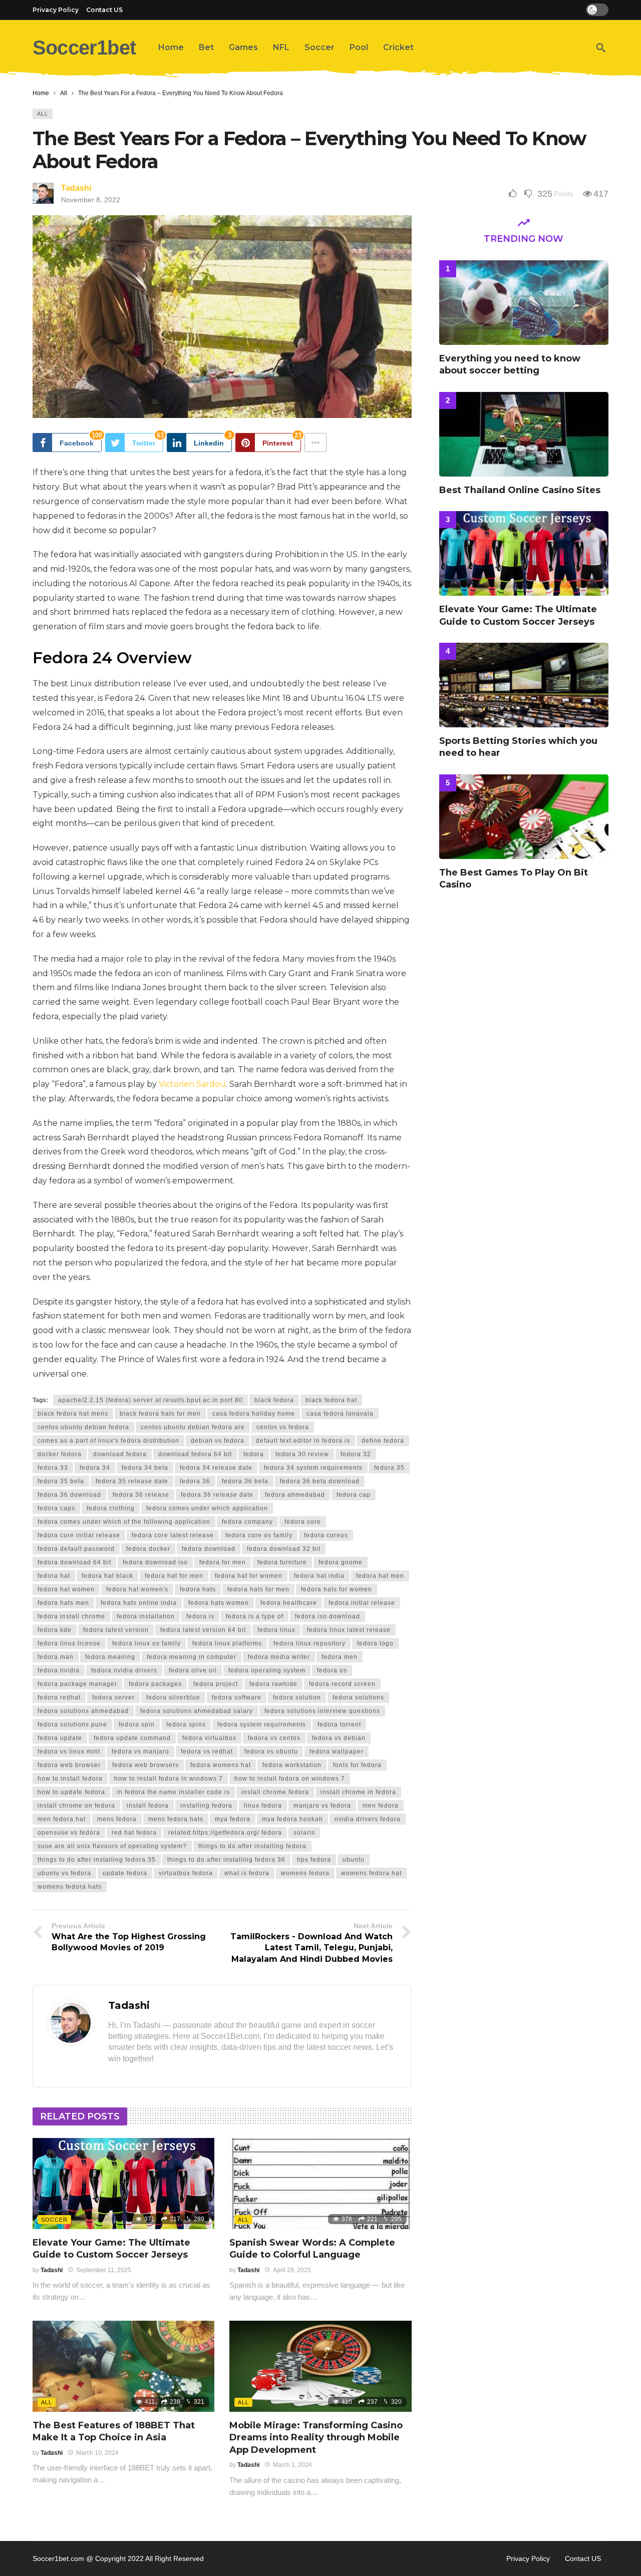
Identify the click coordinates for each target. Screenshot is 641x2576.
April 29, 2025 (292, 2270)
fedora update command (132, 1738)
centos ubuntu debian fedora (83, 1427)
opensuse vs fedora (69, 1833)
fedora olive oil (193, 1670)
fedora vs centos (274, 1738)
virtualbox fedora (186, 1873)
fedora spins (186, 1725)
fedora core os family (259, 1535)
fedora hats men (63, 1603)
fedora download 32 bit (284, 1549)
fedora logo (375, 1643)
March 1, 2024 (292, 2465)
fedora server (113, 1697)
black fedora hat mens (73, 1414)
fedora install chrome (71, 1616)
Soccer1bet (84, 48)
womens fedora (305, 1873)
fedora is (200, 1616)
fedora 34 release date (216, 1468)
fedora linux (276, 1630)
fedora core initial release (79, 1535)
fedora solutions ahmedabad (83, 1711)
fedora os (332, 1670)
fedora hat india (319, 1576)
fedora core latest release (173, 1535)
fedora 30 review (302, 1454)
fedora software (237, 1697)
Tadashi (76, 188)
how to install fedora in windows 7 (169, 1779)
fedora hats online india (139, 1603)
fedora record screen (342, 1684)
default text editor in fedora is (303, 1441)
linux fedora (263, 1806)
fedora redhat (59, 1697)
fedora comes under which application (207, 1508)
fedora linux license (69, 1643)
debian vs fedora (218, 1441)
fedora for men (223, 1562)
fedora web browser (69, 1765)
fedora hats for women (337, 1589)
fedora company (247, 1522)
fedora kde (55, 1630)
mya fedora (233, 1819)
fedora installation (146, 1616)
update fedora (125, 1873)
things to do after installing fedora (252, 1846)
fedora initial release (362, 1603)
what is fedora (247, 1873)
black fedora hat (331, 1400)
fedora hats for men (258, 1589)
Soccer (54, 2220)
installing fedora (206, 1806)
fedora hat (54, 1576)
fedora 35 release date (132, 1481)
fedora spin (137, 1725)
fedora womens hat (221, 1765)
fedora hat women (66, 1589)
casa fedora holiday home (254, 1414)
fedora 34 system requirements (313, 1468)
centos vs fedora (283, 1427)
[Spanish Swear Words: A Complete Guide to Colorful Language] (320, 2184)
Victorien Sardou (192, 1084)
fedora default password (76, 1549)
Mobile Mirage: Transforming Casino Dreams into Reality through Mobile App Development (316, 2438)
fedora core (303, 1522)
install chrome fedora (275, 1792)
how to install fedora (70, 1779)
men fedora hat (62, 1819)
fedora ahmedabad (295, 1495)
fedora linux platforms (227, 1643)
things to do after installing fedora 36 (226, 1860)
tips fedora (314, 1860)
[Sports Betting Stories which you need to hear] (524, 685)
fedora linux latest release (349, 1630)
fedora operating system (267, 1670)
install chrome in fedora (358, 1792)
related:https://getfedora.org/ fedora (225, 1833)
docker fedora (60, 1454)
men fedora (381, 1806)
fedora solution (297, 1697)
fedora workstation (292, 1765)
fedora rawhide (273, 1684)
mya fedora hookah (292, 1819)
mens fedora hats (176, 1819)
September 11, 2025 (104, 2270)
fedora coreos (326, 1535)
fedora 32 (356, 1454)
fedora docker (148, 1549)
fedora (254, 1454)
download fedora (120, 1454)
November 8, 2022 (91, 200)
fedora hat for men (174, 1576)
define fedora (383, 1441)
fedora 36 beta (245, 1481)
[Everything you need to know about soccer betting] (524, 303)
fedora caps (56, 1508)
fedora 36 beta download (320, 1481)
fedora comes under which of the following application (124, 1522)
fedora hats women (219, 1603)
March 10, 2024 (97, 2453)
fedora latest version (116, 1630)
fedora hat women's (137, 1589)
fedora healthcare (289, 1603)
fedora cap (354, 1495)
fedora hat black (107, 1576)
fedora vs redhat (207, 1752)
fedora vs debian (339, 1738)
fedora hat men (380, 1576)
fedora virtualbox (209, 1738)
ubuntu (354, 1860)
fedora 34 (95, 1468)
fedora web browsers (145, 1765)
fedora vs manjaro (140, 1752)
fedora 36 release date (217, 1495)
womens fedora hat (371, 1873)
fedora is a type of (255, 1616)
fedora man (56, 1657)
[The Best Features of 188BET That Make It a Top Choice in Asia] (123, 2366)
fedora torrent (339, 1725)
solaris (304, 1833)
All (43, 114)
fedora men (340, 1657)
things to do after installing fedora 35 (97, 1860)
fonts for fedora (357, 1765)
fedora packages (155, 1684)
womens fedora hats (70, 1887)
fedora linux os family (146, 1643)
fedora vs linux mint (69, 1752)
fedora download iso (155, 1562)
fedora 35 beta (61, 1481)
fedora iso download (328, 1616)
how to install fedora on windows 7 (290, 1779)
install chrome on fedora (76, 1806)
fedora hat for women (249, 1576)
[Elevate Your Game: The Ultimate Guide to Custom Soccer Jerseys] (123, 2184)
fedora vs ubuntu (271, 1752)
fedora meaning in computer (192, 1657)
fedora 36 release (141, 1495)
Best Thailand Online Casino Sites (520, 490)
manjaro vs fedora (322, 1806)
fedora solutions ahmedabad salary (197, 1711)
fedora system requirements (262, 1725)
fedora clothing (111, 1508)
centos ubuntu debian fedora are (193, 1427)
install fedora (148, 1806)
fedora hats (198, 1589)
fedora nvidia (59, 1670)
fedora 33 (53, 1468)
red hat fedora (134, 1833)
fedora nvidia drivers (124, 1670)
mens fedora (117, 1819)
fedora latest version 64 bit (203, 1630)
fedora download (209, 1549)
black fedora (274, 1400)
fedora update (60, 1738)
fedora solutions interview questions (322, 1711)
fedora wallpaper (337, 1752)
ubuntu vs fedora (64, 1873)
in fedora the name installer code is (173, 1792)
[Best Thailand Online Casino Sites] (524, 434)
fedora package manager (77, 1684)
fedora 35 (389, 1468)
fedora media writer (279, 1657)
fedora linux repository (309, 1643)
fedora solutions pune (72, 1725)
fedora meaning (110, 1657)
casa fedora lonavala (340, 1414)
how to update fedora (71, 1792)
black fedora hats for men (160, 1414)
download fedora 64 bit (195, 1454)
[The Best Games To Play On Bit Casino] (524, 817)
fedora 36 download (69, 1495)
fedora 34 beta (145, 1468)
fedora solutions (358, 1697)
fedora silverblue (173, 1697)
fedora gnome (341, 1562)
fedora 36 (195, 1481)
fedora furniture (282, 1562)
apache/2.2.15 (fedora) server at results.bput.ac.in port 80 (150, 1400)
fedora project (216, 1684)
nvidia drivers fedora (368, 1819)
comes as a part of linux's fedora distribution (108, 1441)
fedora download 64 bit (74, 1562)
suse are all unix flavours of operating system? (112, 1846)
